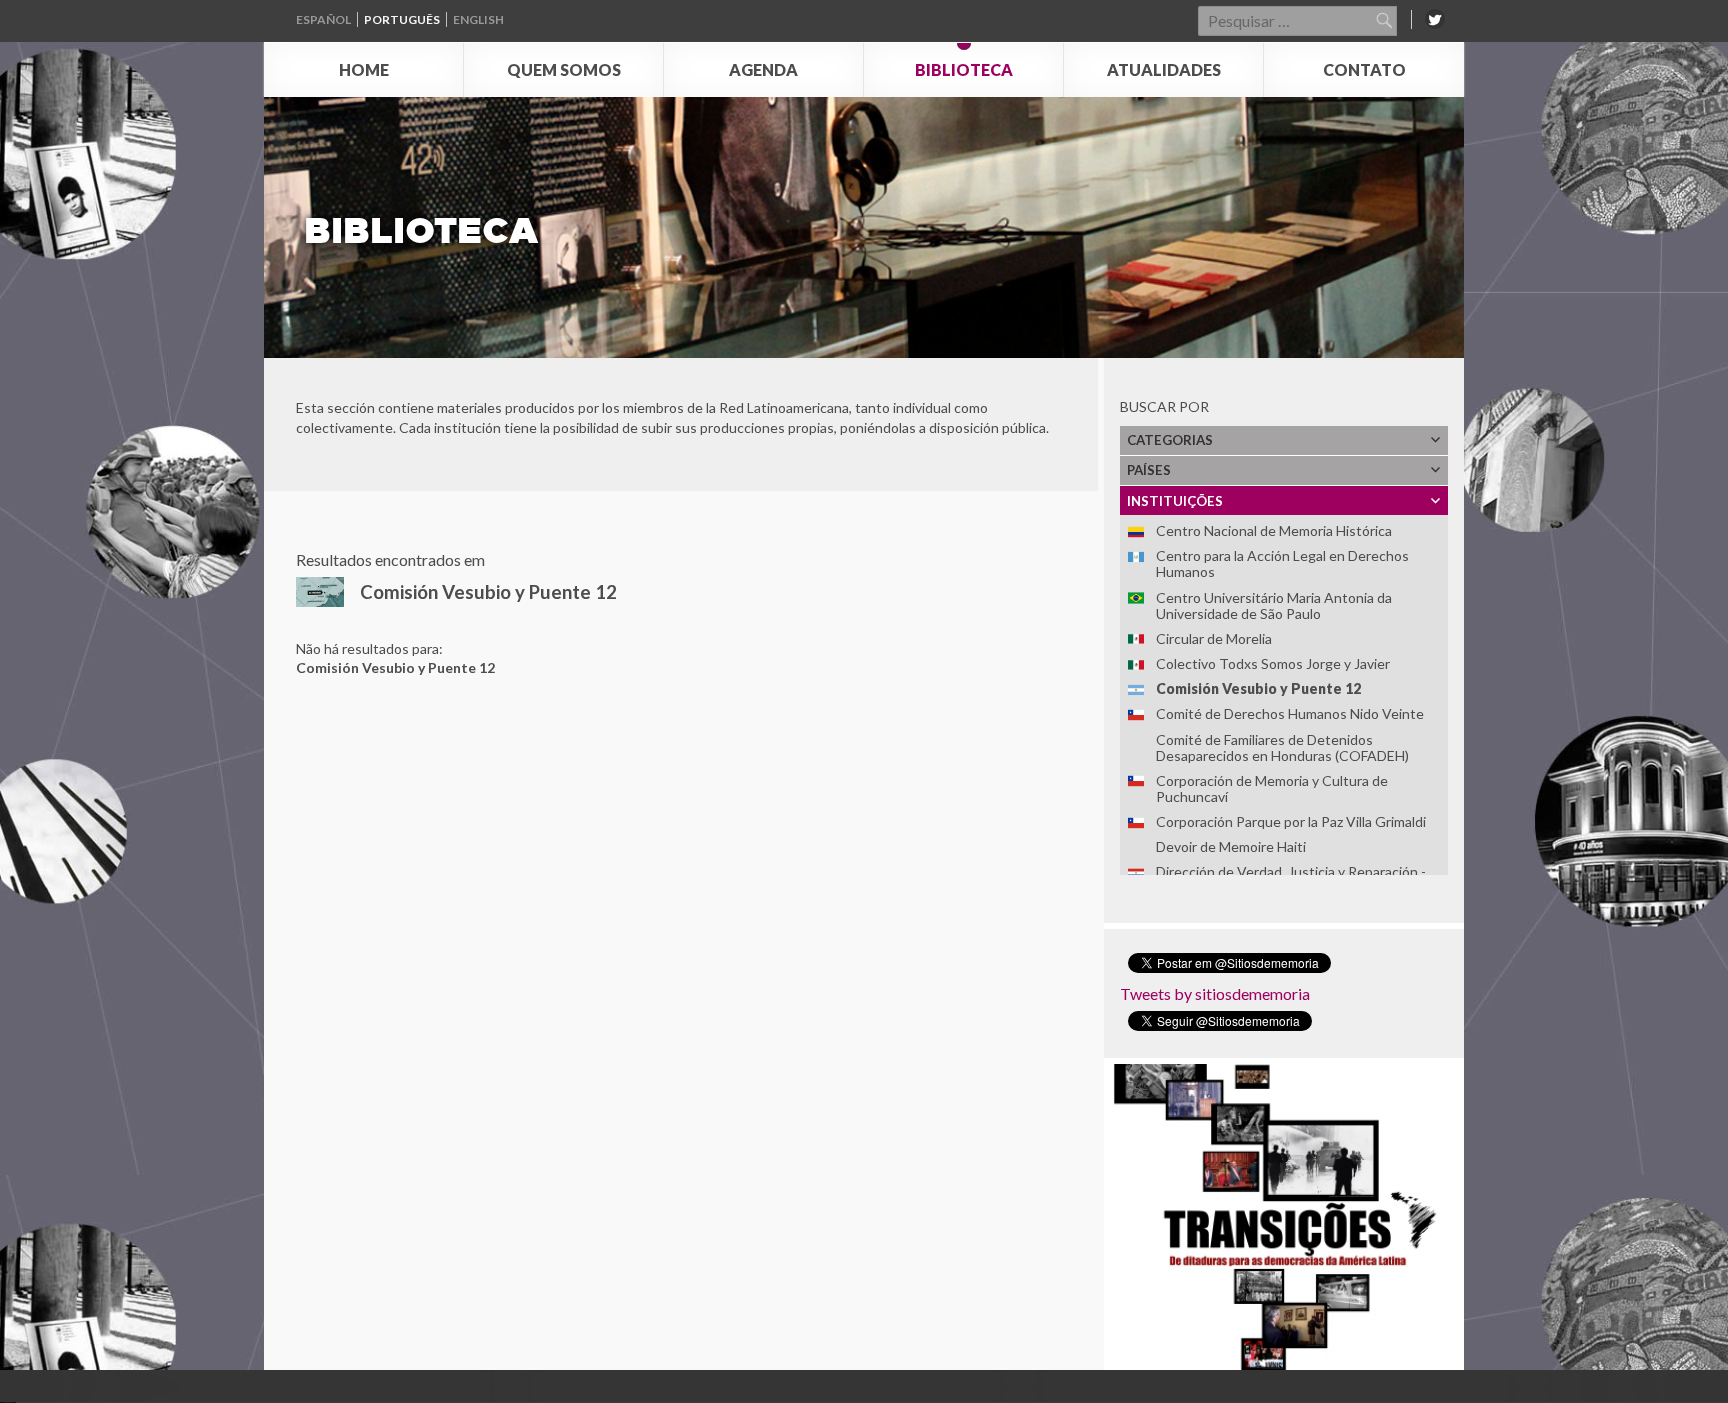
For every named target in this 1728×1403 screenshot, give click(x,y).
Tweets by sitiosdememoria (1215, 993)
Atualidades (1164, 69)
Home (364, 69)
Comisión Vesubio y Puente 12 (1258, 688)
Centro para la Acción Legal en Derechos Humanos (1282, 563)
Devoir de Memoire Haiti (1231, 846)
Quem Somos (564, 69)
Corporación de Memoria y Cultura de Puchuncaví (1272, 788)
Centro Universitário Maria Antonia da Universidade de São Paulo (1274, 605)
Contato (1364, 69)
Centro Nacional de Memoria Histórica (1274, 530)
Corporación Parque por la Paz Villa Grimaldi (1291, 821)
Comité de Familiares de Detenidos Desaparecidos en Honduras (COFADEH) (1282, 747)
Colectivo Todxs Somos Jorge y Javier (1273, 663)
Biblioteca (964, 69)
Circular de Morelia (1214, 638)
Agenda (763, 69)
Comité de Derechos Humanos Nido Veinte (1290, 713)
